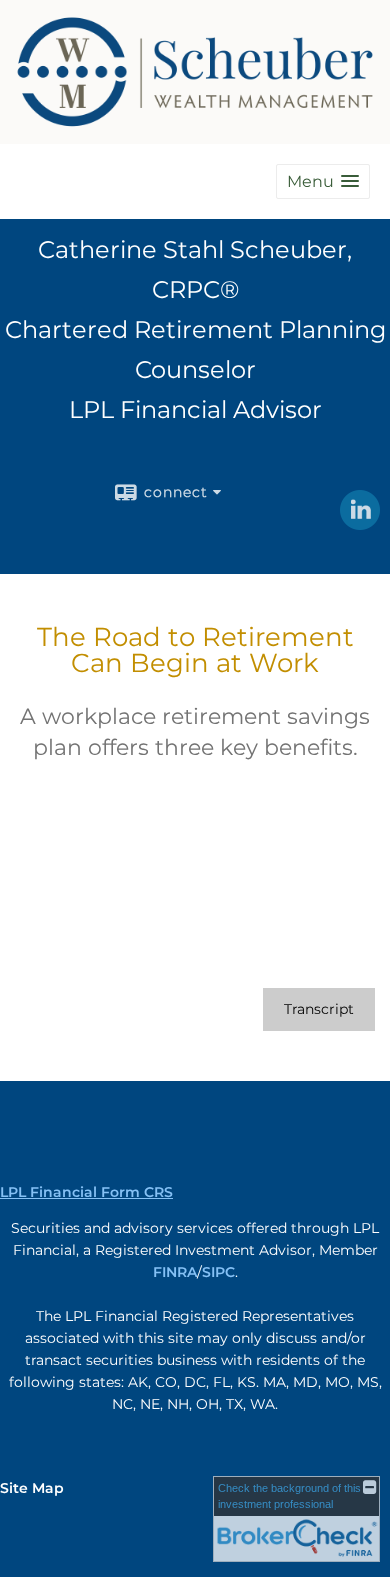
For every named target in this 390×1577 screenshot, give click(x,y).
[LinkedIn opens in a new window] (360, 523)
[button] (323, 181)
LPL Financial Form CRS (86, 1192)
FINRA (175, 1272)
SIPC (218, 1272)
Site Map (32, 1488)
